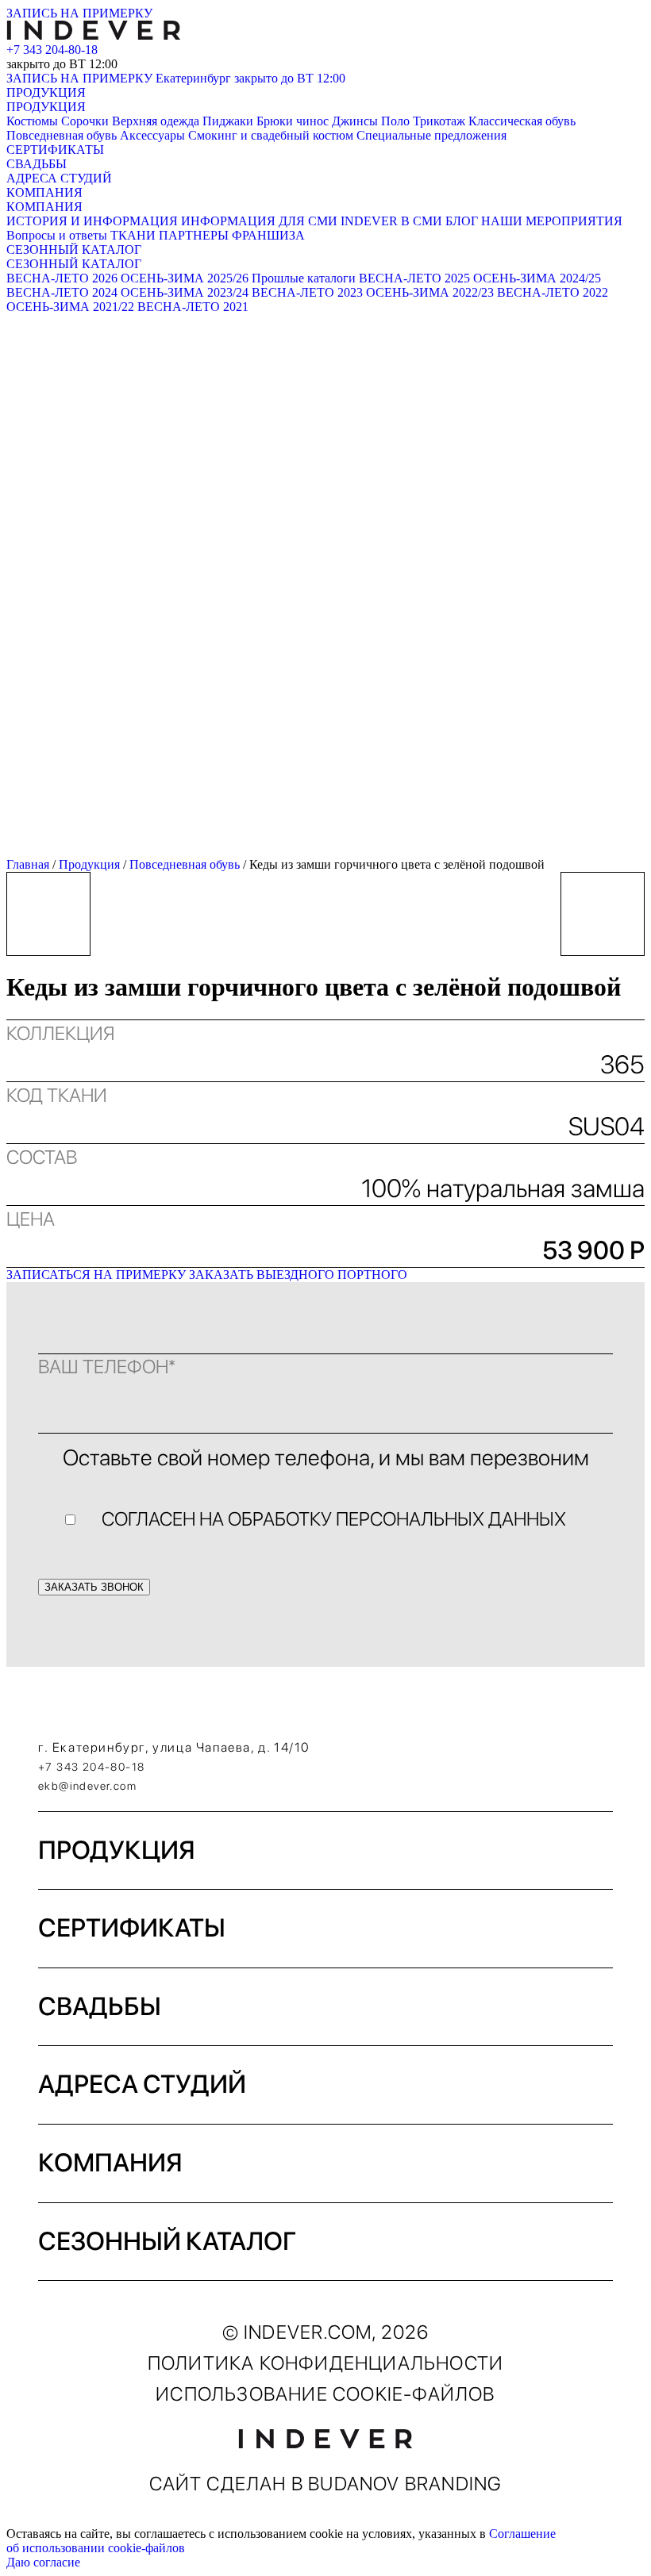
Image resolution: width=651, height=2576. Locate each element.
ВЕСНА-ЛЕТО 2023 (307, 292)
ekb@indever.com (87, 1786)
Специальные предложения (431, 135)
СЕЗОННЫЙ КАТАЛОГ (74, 250)
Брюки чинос (293, 121)
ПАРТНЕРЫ (194, 235)
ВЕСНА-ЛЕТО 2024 (62, 292)
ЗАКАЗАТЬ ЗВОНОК (94, 1587)
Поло (395, 121)
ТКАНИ (133, 235)
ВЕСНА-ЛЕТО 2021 (193, 307)
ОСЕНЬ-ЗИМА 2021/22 (70, 307)
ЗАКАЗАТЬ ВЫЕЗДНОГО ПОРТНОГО (298, 1275)
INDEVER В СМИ (391, 221)
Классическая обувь (522, 121)
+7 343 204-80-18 (52, 50)
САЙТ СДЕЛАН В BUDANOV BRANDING (326, 2484)
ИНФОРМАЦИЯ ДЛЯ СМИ (259, 221)
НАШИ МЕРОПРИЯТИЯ (552, 221)
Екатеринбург (250, 78)
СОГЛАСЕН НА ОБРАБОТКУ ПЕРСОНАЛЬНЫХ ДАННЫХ (334, 1519)
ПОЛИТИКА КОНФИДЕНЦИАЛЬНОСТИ (325, 2363)
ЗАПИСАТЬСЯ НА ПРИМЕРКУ (96, 1275)
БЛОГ (462, 221)
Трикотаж (439, 121)
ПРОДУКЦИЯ (46, 92)
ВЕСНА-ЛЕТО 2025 (414, 278)
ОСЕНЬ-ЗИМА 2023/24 (185, 292)
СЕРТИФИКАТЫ (55, 150)
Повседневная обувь (62, 135)
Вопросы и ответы (57, 235)
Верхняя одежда (156, 121)
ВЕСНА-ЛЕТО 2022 (553, 292)
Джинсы (355, 121)
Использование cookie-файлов (325, 2394)
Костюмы (32, 121)
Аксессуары (152, 135)
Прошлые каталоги (304, 278)
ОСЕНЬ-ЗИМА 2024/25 (537, 278)
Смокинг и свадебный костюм (271, 135)
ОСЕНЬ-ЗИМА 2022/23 (430, 292)
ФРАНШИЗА (268, 235)
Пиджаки (228, 121)
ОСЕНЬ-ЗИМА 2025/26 (185, 278)
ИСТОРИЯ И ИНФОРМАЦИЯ (92, 221)
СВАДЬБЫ (37, 164)
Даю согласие (43, 2562)
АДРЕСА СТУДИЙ (59, 178)
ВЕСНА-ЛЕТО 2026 (62, 278)
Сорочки (85, 121)
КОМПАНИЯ (44, 192)
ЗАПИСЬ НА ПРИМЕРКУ (79, 13)
